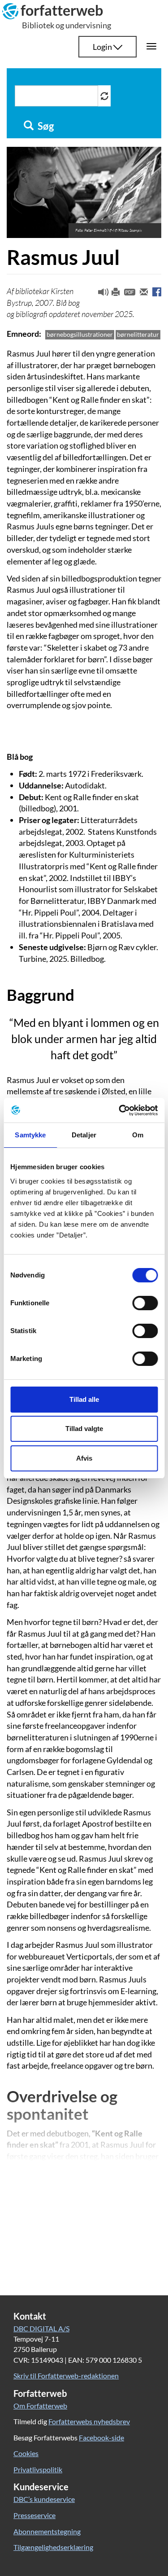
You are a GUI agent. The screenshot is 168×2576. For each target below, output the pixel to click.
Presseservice (34, 2515)
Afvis (84, 1458)
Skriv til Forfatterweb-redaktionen (66, 2376)
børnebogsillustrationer (80, 334)
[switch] (145, 1303)
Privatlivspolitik (38, 2469)
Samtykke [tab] (30, 1135)
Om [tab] (138, 1135)
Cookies (26, 2453)
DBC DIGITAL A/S (41, 2328)
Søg (45, 126)
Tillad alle (84, 1399)
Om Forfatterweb (40, 2406)
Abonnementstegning (47, 2531)
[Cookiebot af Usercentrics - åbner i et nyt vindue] (120, 1110)
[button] (100, 294)
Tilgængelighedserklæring (53, 2547)
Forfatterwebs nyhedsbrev (89, 2421)
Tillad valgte (84, 1429)
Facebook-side (101, 2437)
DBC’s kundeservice (44, 2499)
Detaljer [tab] (84, 1135)
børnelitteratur (138, 334)
